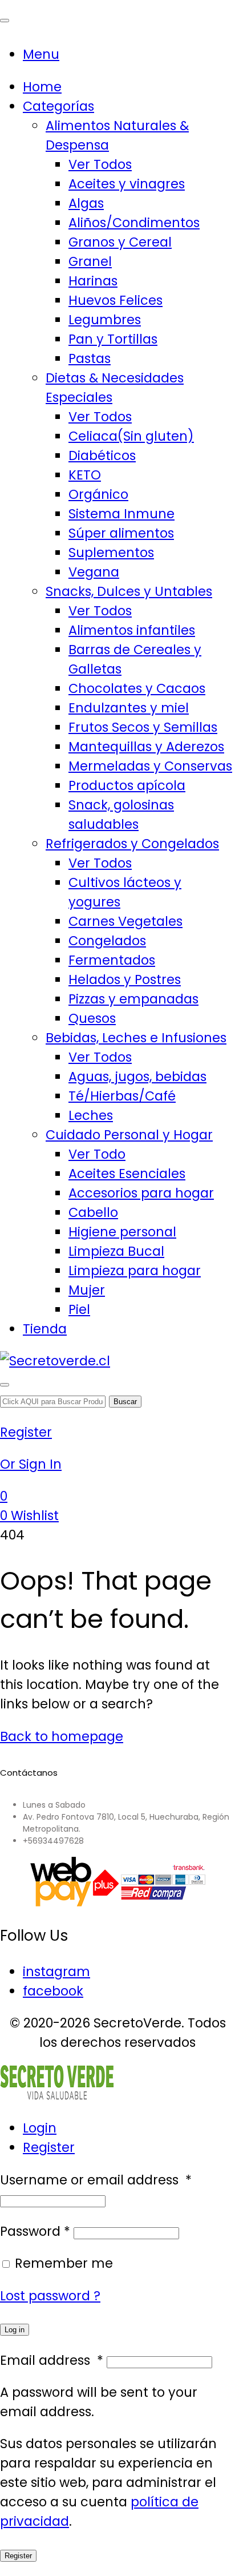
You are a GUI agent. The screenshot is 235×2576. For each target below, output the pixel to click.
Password (35, 2231)
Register (49, 2147)
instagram (56, 1972)
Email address (52, 2360)
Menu (41, 54)
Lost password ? (50, 2296)
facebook (53, 1991)
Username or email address (96, 2180)
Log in (15, 2330)
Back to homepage (62, 1736)
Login (40, 2128)
